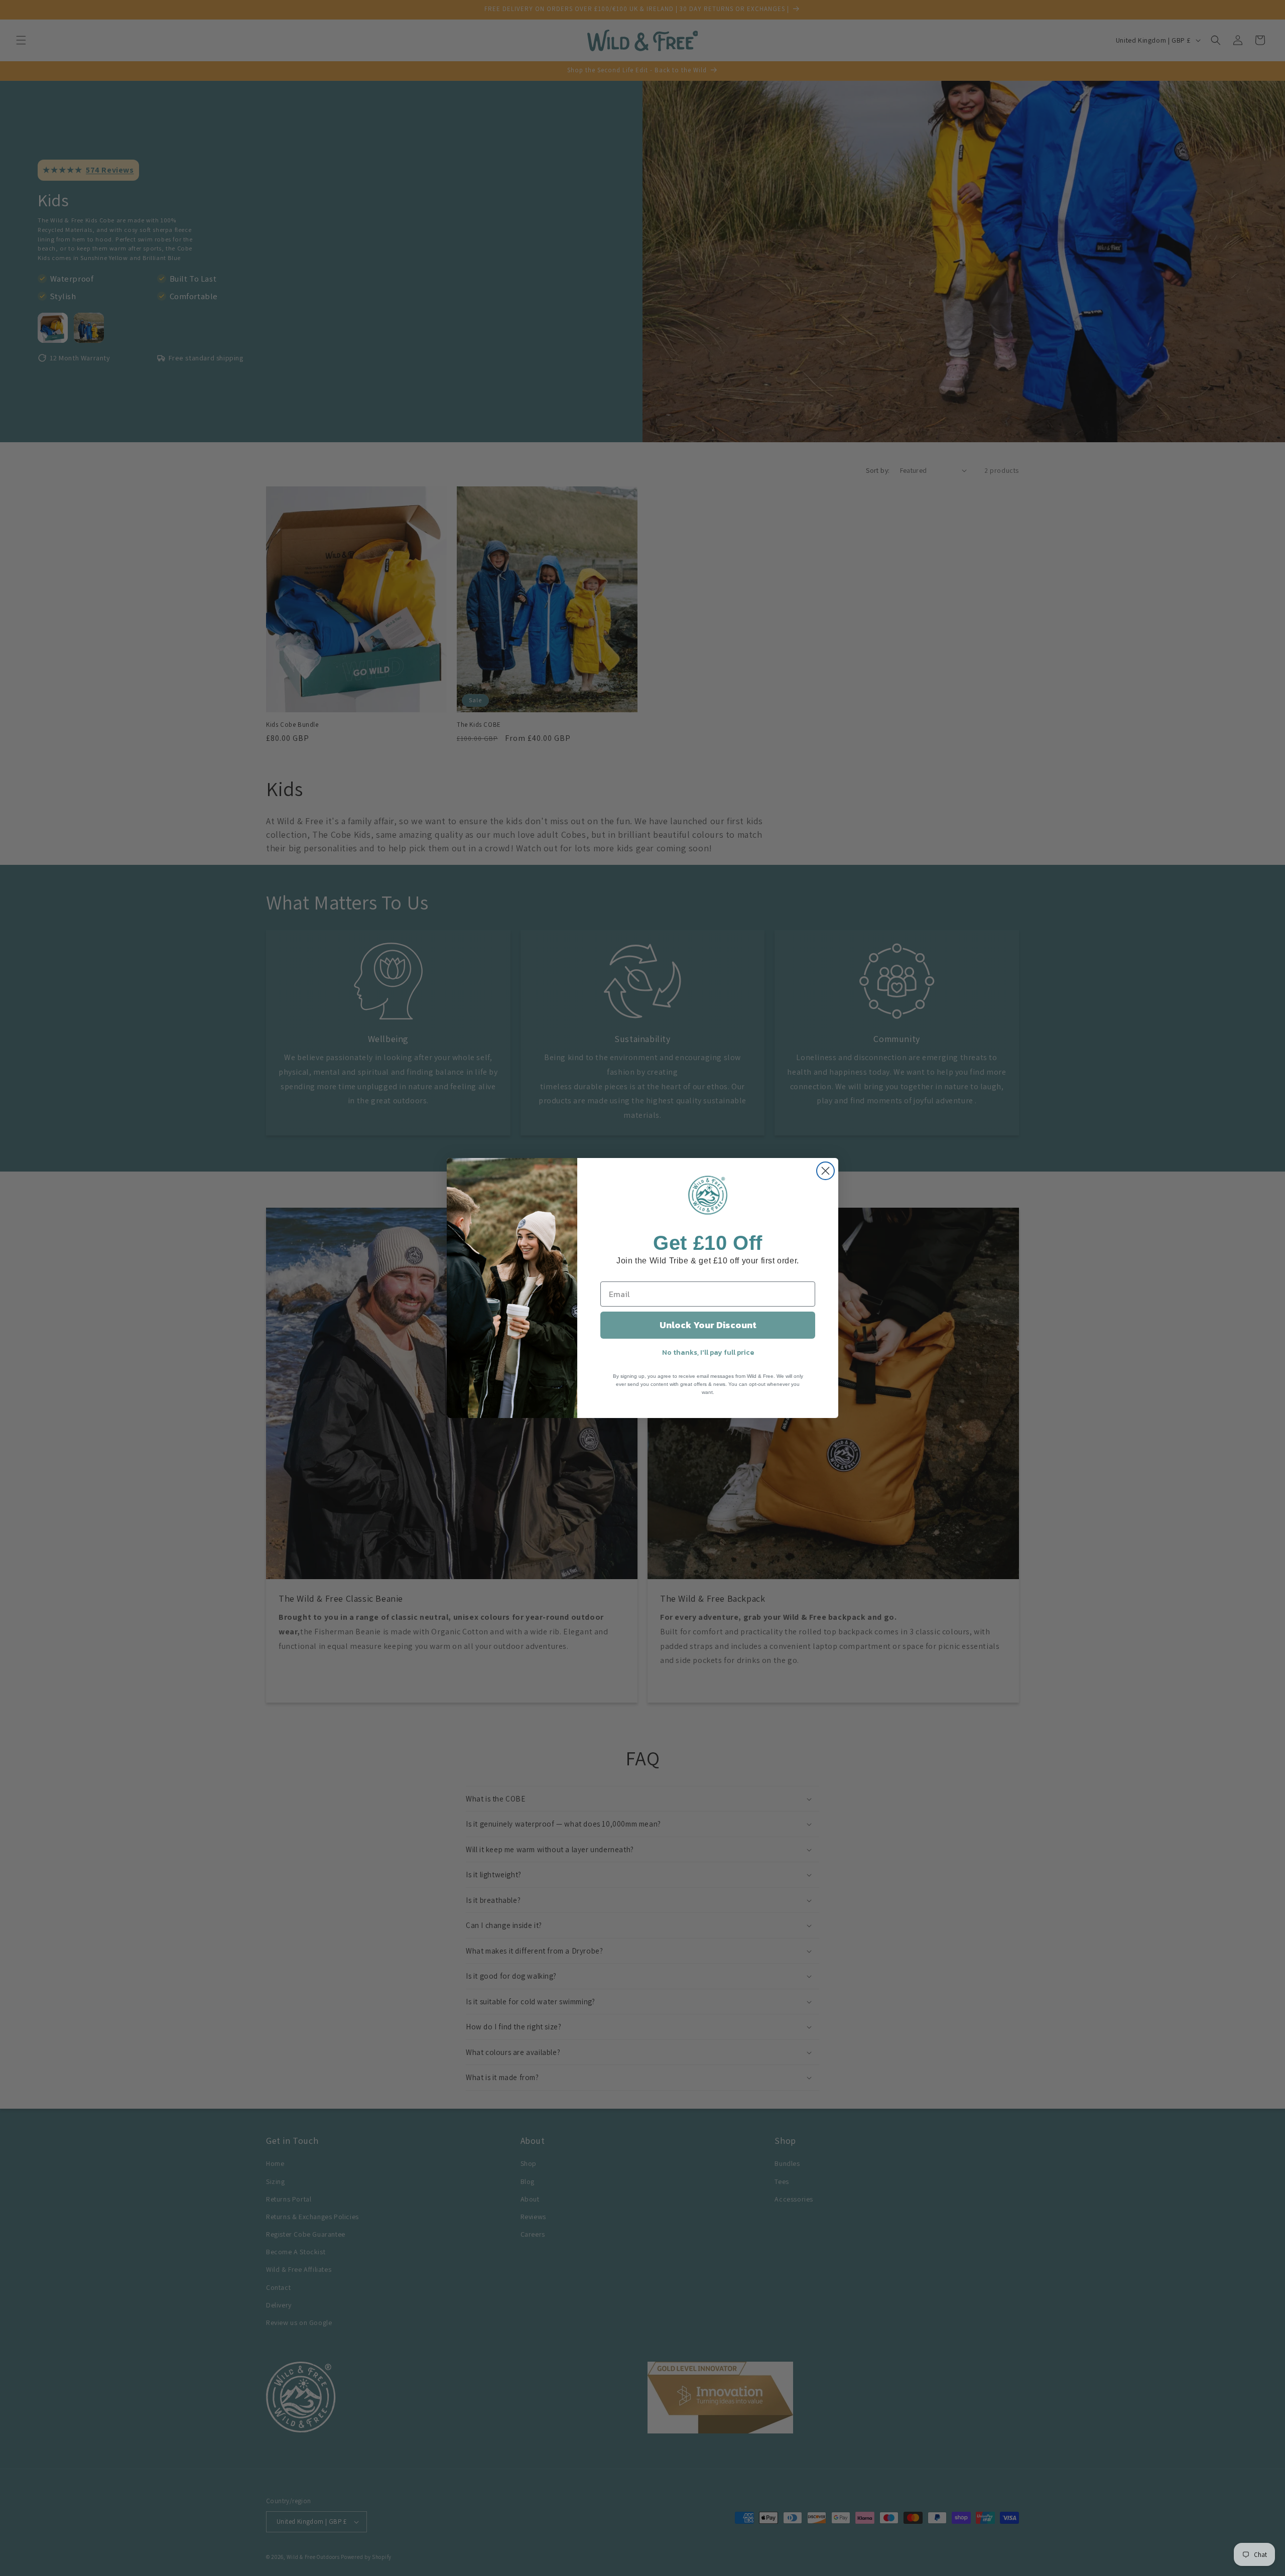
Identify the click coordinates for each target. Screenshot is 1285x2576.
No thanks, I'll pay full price (708, 1353)
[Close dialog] (825, 1171)
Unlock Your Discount (708, 1325)
